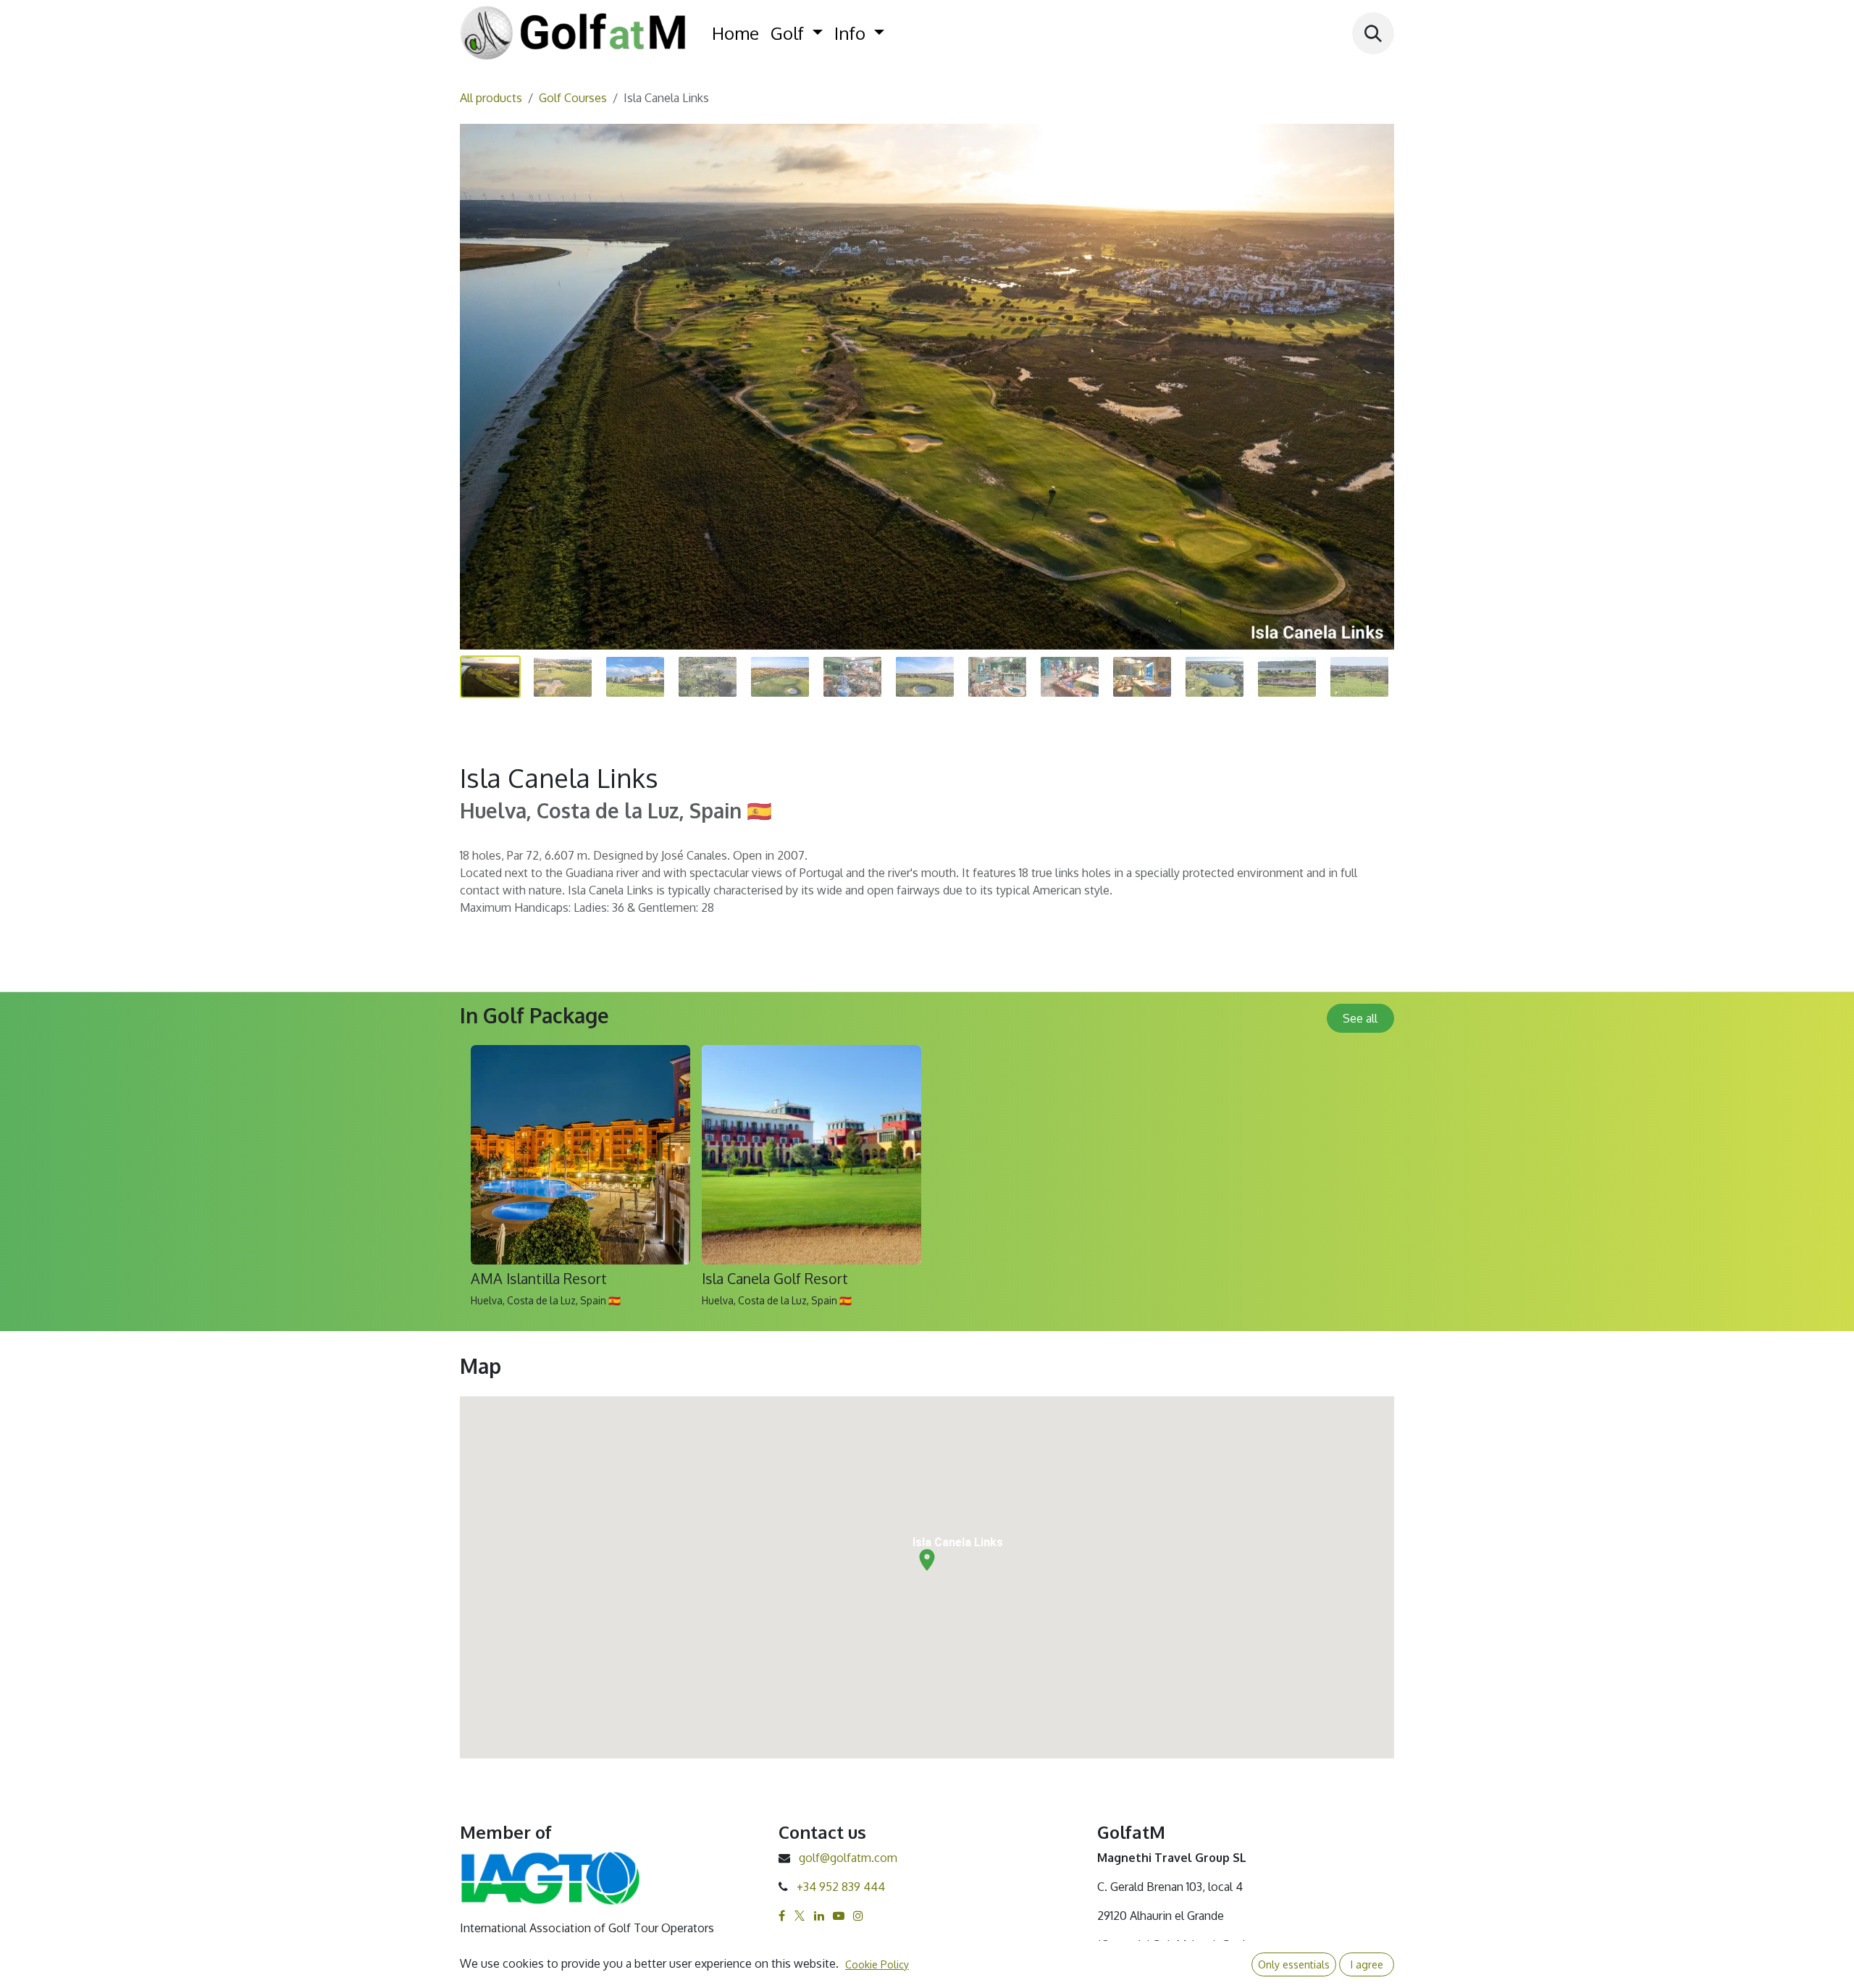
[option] (927, 1182)
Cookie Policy (877, 1964)
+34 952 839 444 (841, 1887)
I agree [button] (1367, 1964)
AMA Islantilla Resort (539, 1279)
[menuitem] (735, 33)
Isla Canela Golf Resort (775, 1279)
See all (1360, 1018)
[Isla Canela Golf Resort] (811, 1155)
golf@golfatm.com (848, 1858)
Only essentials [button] (1294, 1964)
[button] (1373, 33)
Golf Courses (573, 98)
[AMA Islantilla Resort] (580, 1155)
